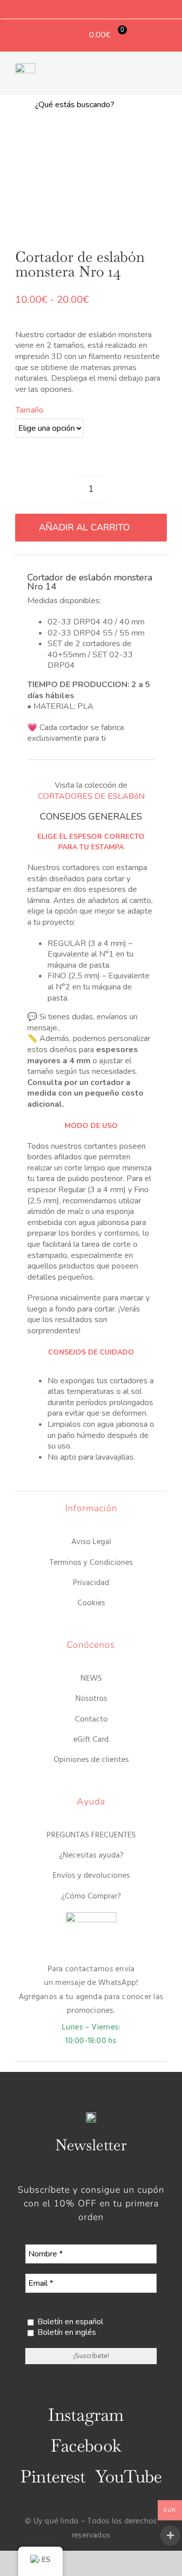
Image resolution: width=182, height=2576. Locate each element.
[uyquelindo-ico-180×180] (25, 67)
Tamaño (30, 410)
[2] (91, 180)
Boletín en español (69, 2322)
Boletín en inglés (66, 2333)
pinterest (53, 2476)
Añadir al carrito (84, 527)
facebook (86, 2446)
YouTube (128, 2476)
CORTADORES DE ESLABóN (91, 796)
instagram (86, 2415)
